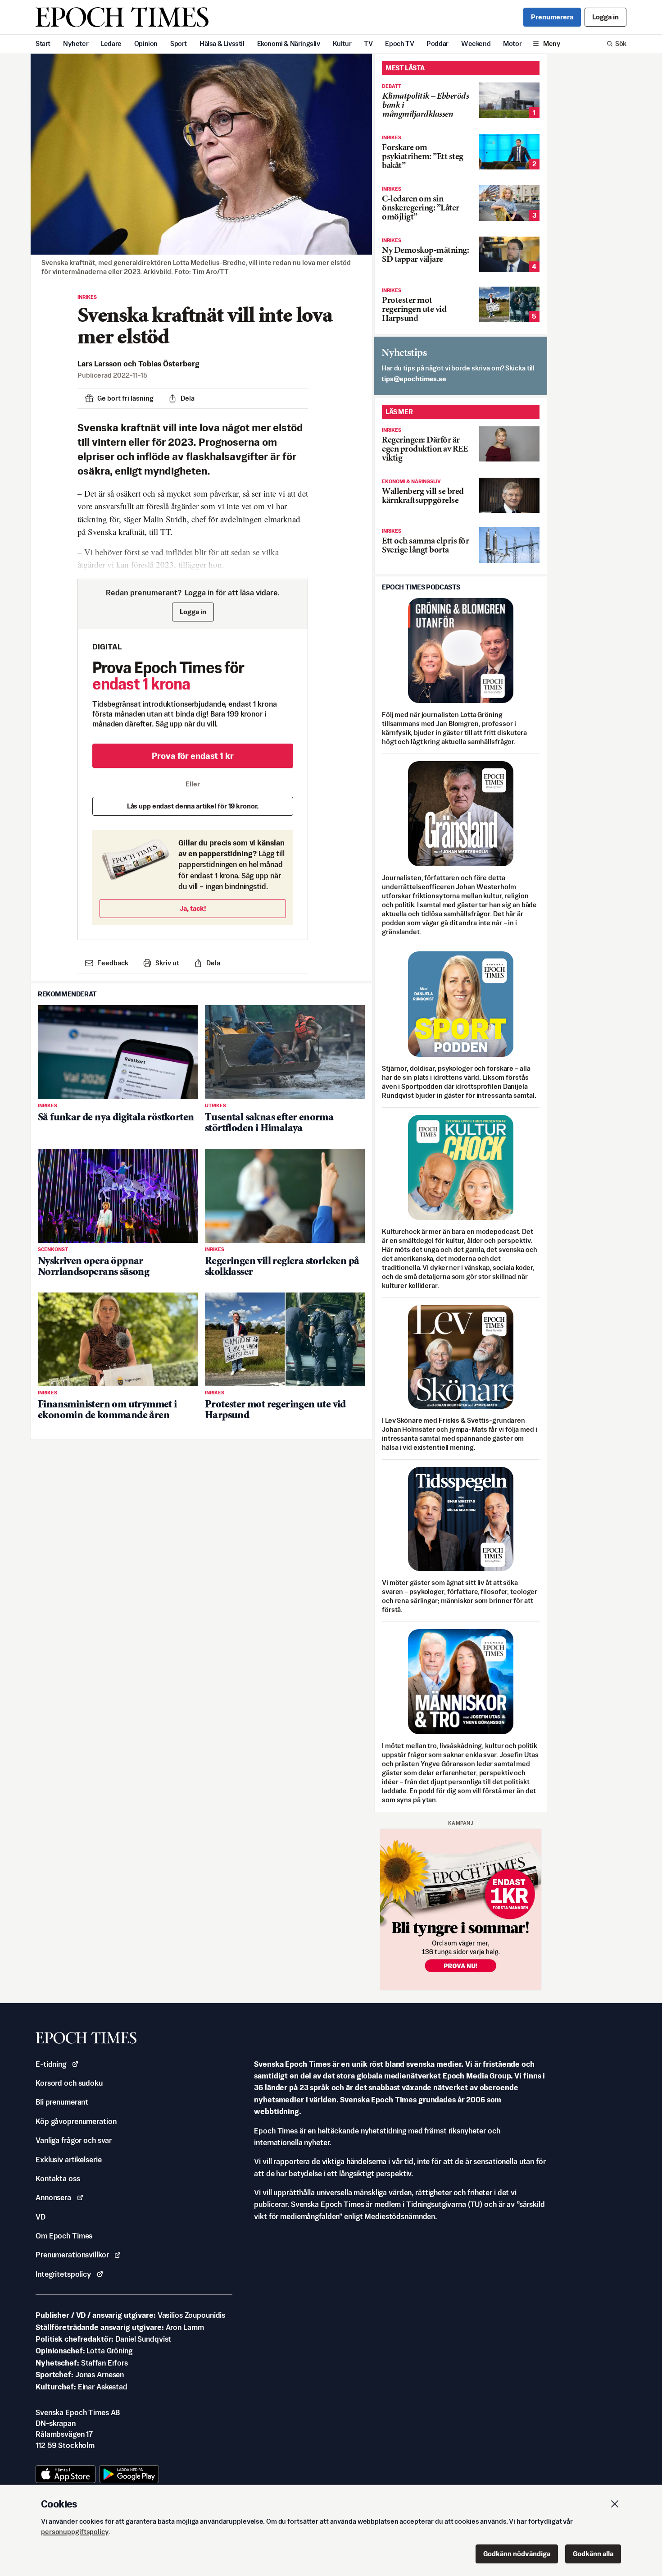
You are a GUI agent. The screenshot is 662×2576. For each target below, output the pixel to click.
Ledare (111, 43)
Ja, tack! (193, 908)
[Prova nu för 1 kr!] (461, 1909)
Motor (512, 43)
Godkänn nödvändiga (517, 2554)
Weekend (476, 43)
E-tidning (51, 2064)
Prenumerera (552, 17)
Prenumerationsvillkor (72, 2255)
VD (41, 2217)
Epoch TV (399, 43)
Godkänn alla (593, 2554)
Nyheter (76, 43)
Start (43, 43)
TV (368, 43)
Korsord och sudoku (69, 2083)
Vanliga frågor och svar (74, 2140)
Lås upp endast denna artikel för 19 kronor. (193, 806)
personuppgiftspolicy (75, 2532)
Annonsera (53, 2197)
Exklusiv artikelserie (68, 2160)
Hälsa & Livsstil (222, 43)
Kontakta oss (58, 2179)
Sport (179, 43)
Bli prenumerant (62, 2102)
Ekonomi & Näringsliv (289, 43)
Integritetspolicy (63, 2274)
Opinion (146, 43)
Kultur (342, 43)
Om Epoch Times (64, 2236)
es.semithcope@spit (414, 379)
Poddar (438, 43)
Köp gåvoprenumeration (76, 2121)
